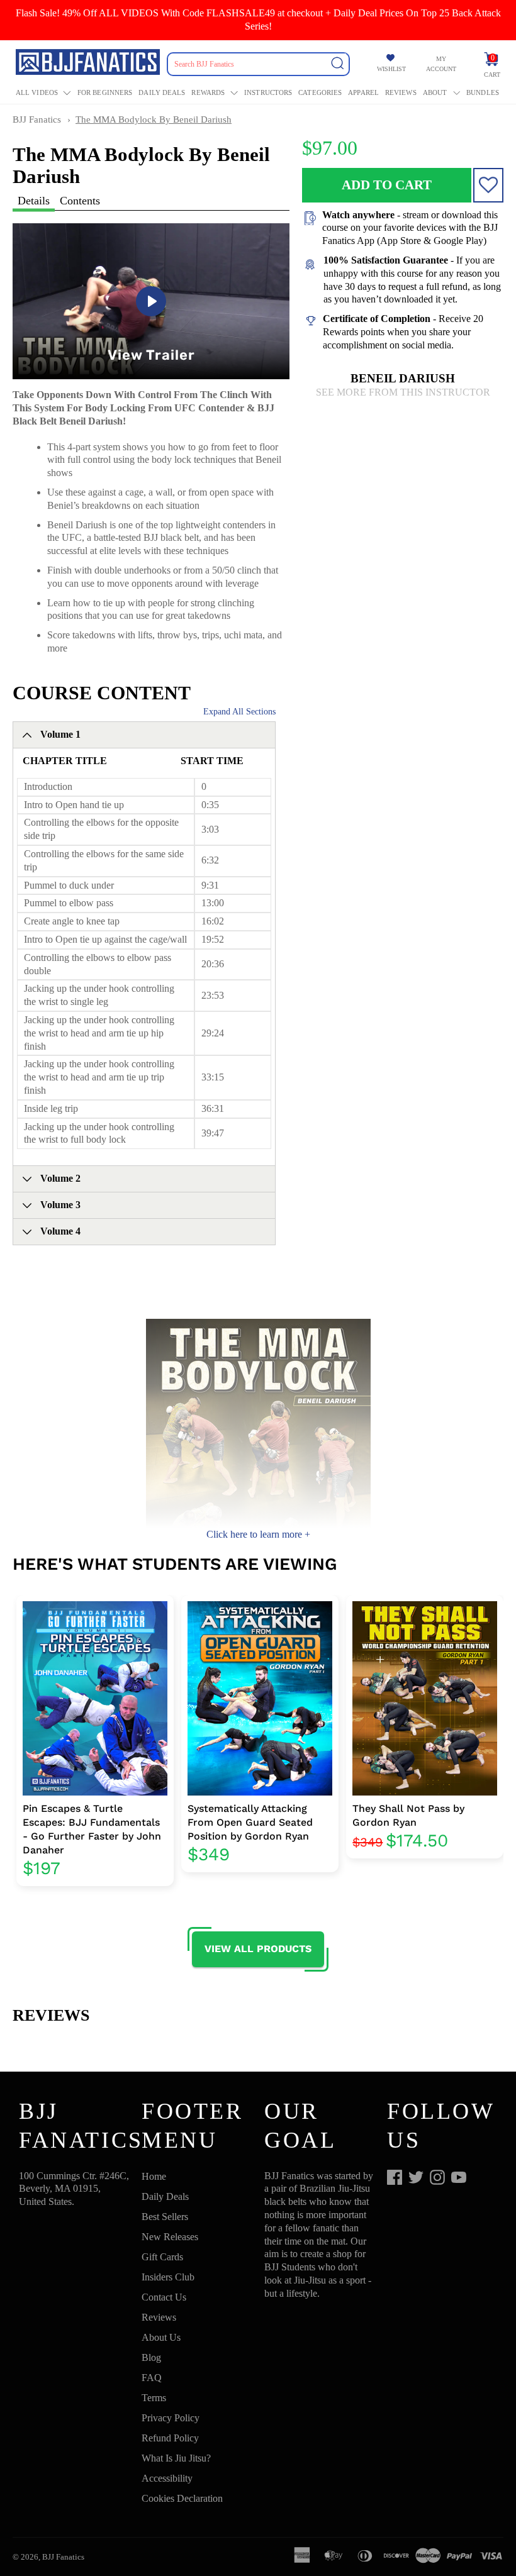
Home (154, 2176)
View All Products (258, 1949)
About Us (161, 2337)
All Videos (37, 92)
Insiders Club (168, 2277)
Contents (80, 201)
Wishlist (391, 69)
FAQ (152, 2378)
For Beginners (105, 92)
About (435, 92)
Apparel (363, 92)
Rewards (208, 92)
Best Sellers (165, 2217)
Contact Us (164, 2297)
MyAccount (441, 64)
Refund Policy (170, 2438)
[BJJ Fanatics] (89, 64)
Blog (151, 2357)
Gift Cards (162, 2257)
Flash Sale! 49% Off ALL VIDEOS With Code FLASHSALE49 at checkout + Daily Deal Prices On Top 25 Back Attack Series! (258, 19)
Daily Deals (162, 92)
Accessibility (167, 2478)
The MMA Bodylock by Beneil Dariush (154, 119)
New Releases (170, 2237)
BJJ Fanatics (37, 119)
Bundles (483, 92)
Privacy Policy (171, 2418)
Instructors (268, 92)
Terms (154, 2398)
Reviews (401, 92)
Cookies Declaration (182, 2498)
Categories (320, 92)
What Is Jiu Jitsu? (176, 2458)
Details (34, 201)
